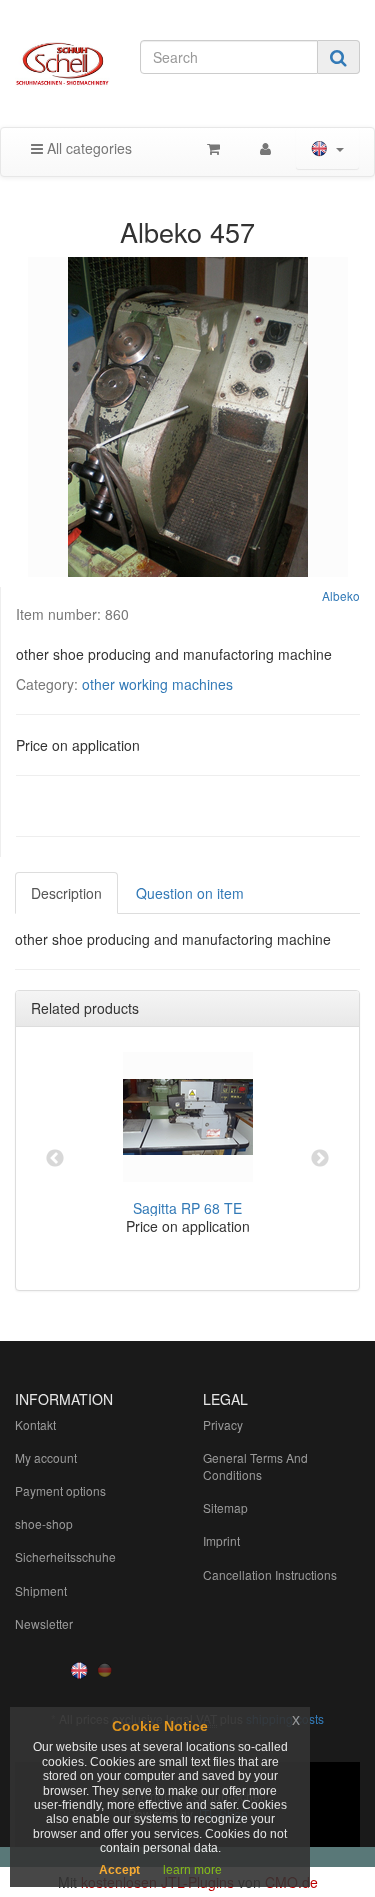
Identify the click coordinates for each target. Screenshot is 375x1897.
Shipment (41, 1590)
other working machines (157, 684)
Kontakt (35, 1424)
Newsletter (44, 1623)
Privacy (223, 1424)
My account (46, 1457)
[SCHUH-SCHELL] (62, 63)
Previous (55, 1159)
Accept (119, 1870)
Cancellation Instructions (270, 1574)
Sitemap (225, 1507)
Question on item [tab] (190, 893)
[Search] (338, 57)
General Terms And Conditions (255, 1466)
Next (320, 1159)
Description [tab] (66, 893)
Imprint (221, 1540)
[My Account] (265, 148)
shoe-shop (44, 1523)
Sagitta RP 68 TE (187, 1208)
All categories (87, 148)
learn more (192, 1870)
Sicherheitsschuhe (65, 1556)
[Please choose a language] (327, 148)
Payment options (60, 1490)
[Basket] (213, 148)
